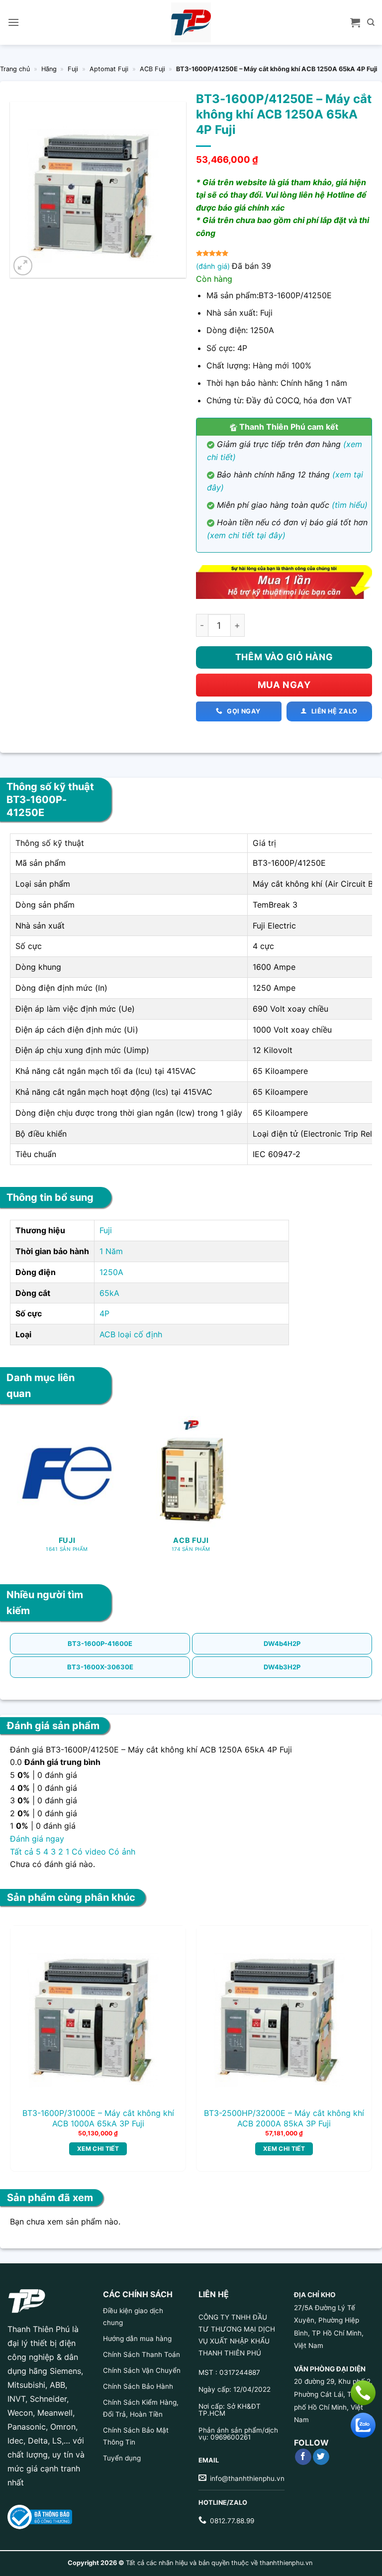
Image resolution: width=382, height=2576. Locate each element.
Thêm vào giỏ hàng (284, 657)
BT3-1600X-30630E (100, 1667)
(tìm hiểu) (350, 505)
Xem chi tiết (98, 2149)
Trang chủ (15, 69)
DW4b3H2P (282, 1667)
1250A (111, 1272)
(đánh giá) (214, 266)
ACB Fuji (152, 69)
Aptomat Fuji (109, 69)
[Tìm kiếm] (371, 22)
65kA (109, 1293)
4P (104, 1313)
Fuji (73, 69)
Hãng (49, 69)
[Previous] (25, 2035)
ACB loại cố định (131, 1334)
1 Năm (111, 1251)
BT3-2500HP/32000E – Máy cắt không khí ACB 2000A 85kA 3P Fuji (284, 2118)
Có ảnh (122, 1852)
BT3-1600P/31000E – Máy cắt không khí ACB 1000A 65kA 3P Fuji (98, 2118)
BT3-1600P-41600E (100, 1643)
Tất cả (22, 1852)
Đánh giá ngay (37, 1839)
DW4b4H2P (282, 1643)
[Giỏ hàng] (355, 22)
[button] (13, 22)
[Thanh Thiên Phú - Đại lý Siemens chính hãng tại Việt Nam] (191, 22)
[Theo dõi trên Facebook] (303, 2457)
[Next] (357, 2035)
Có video (89, 1852)
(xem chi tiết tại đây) (246, 535)
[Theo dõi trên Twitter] (321, 2457)
